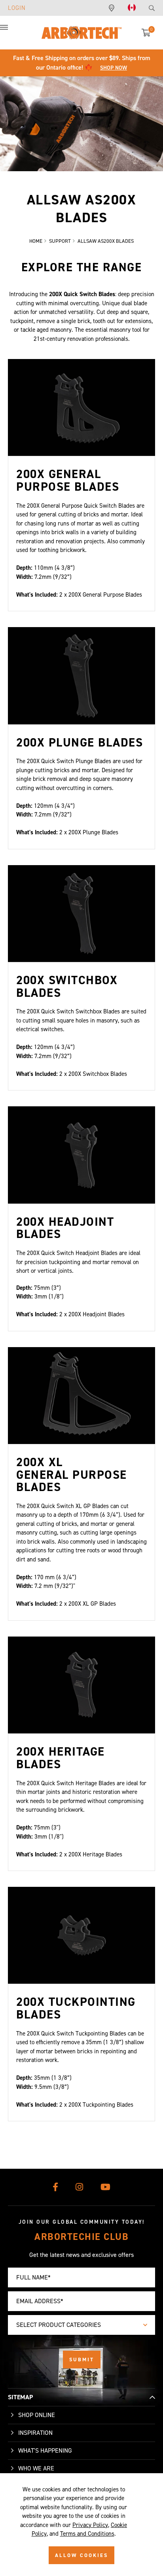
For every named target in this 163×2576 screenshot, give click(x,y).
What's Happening (45, 2450)
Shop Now (114, 68)
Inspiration (35, 2433)
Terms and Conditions (87, 2534)
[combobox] (81, 2325)
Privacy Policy (90, 2525)
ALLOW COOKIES (81, 2555)
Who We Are (36, 2468)
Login (17, 8)
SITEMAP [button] (20, 2397)
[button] (12, 32)
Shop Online (37, 2415)
